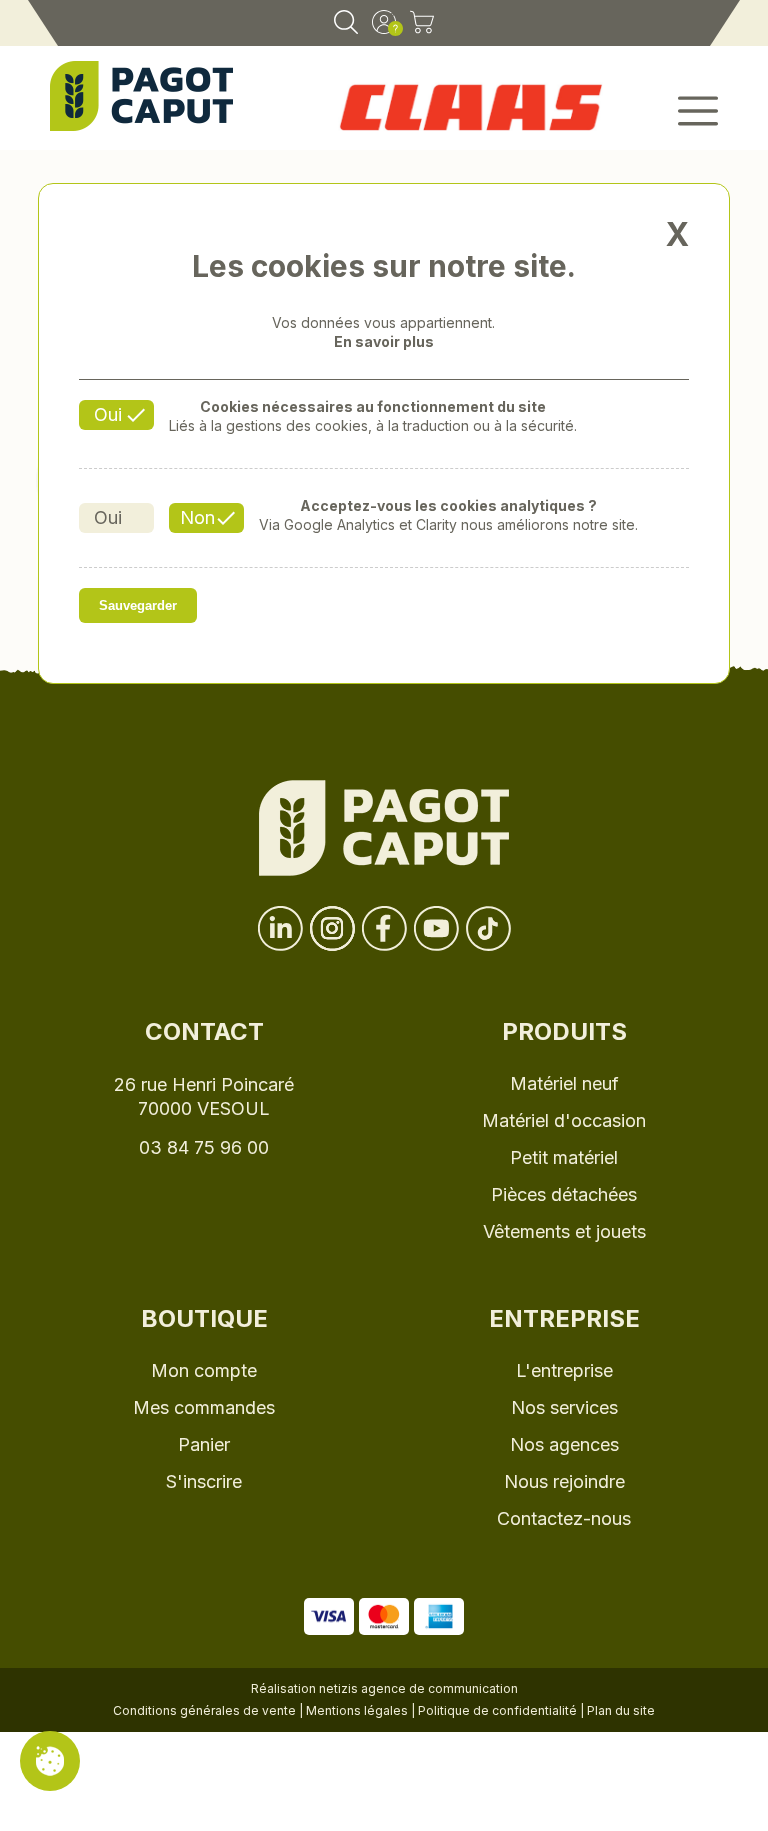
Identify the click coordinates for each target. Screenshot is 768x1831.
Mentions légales (357, 1710)
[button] (672, 112)
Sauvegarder (138, 605)
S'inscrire (204, 1481)
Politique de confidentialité (497, 1710)
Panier (204, 1444)
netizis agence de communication (418, 1688)
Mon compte (204, 1370)
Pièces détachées (564, 1194)
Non (197, 517)
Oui (108, 414)
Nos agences (564, 1444)
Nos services (564, 1407)
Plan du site (621, 1710)
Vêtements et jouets (564, 1231)
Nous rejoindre (564, 1481)
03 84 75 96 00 (204, 1147)
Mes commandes (204, 1407)
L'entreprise (564, 1370)
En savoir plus (384, 342)
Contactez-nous (564, 1518)
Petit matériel (564, 1157)
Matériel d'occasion (564, 1120)
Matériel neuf (564, 1083)
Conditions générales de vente (204, 1710)
